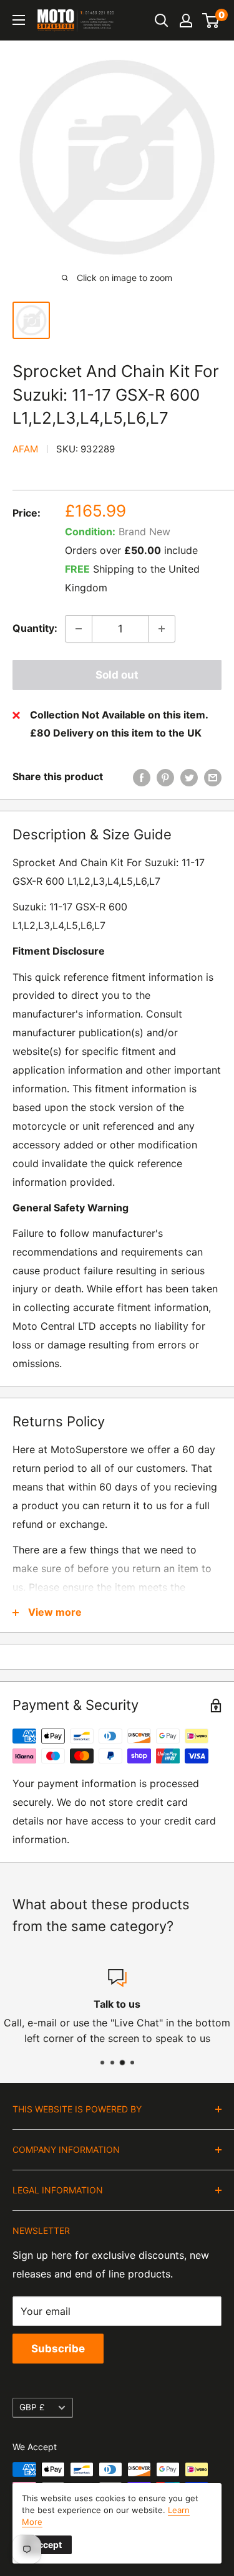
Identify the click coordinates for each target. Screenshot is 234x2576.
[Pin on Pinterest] (165, 777)
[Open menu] (19, 20)
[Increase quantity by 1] (162, 629)
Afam (25, 449)
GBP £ (32, 2407)
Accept (47, 2545)
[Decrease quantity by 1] (79, 629)
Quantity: (35, 628)
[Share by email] (213, 777)
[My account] (186, 21)
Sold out (117, 675)
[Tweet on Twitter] (189, 777)
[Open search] (162, 21)
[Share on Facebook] (142, 777)
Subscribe (58, 2349)
